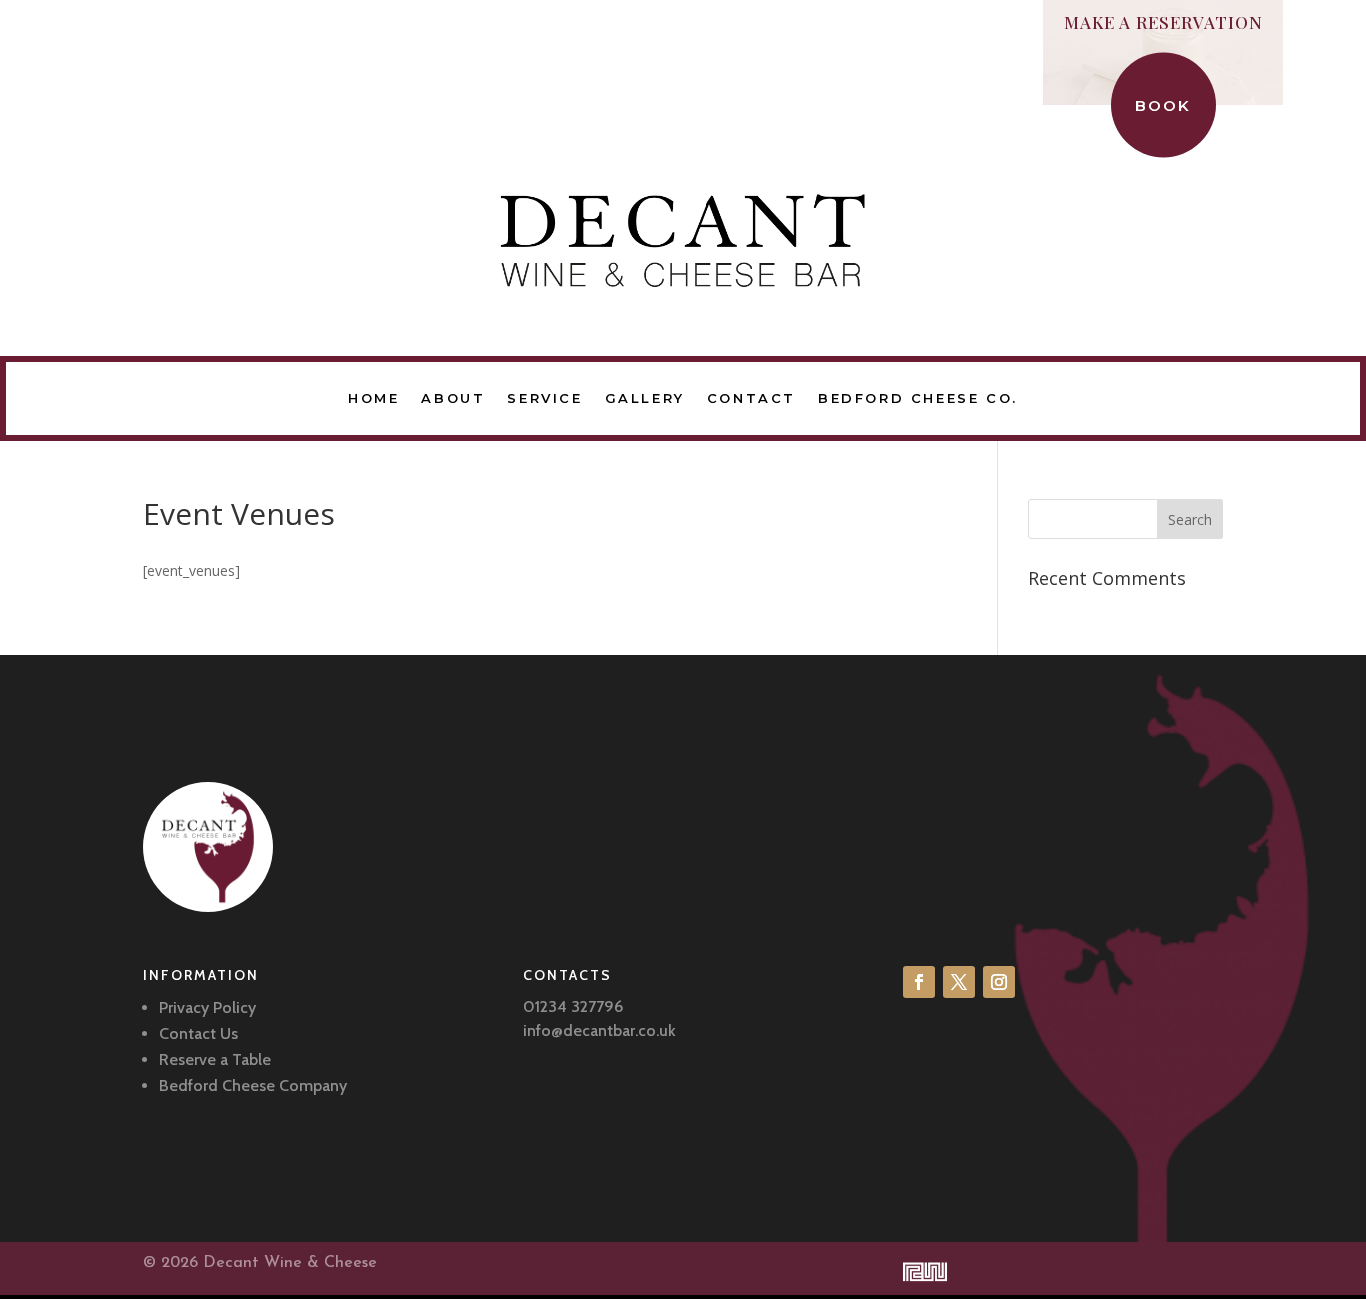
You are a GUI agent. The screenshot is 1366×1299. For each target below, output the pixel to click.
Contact (751, 398)
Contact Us (198, 1033)
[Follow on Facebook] (919, 982)
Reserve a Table (215, 1059)
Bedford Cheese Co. (918, 398)
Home (373, 398)
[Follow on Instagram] (999, 982)
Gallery (645, 398)
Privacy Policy (207, 1007)
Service (544, 398)
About (453, 398)
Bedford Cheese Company (253, 1085)
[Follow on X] (959, 982)
